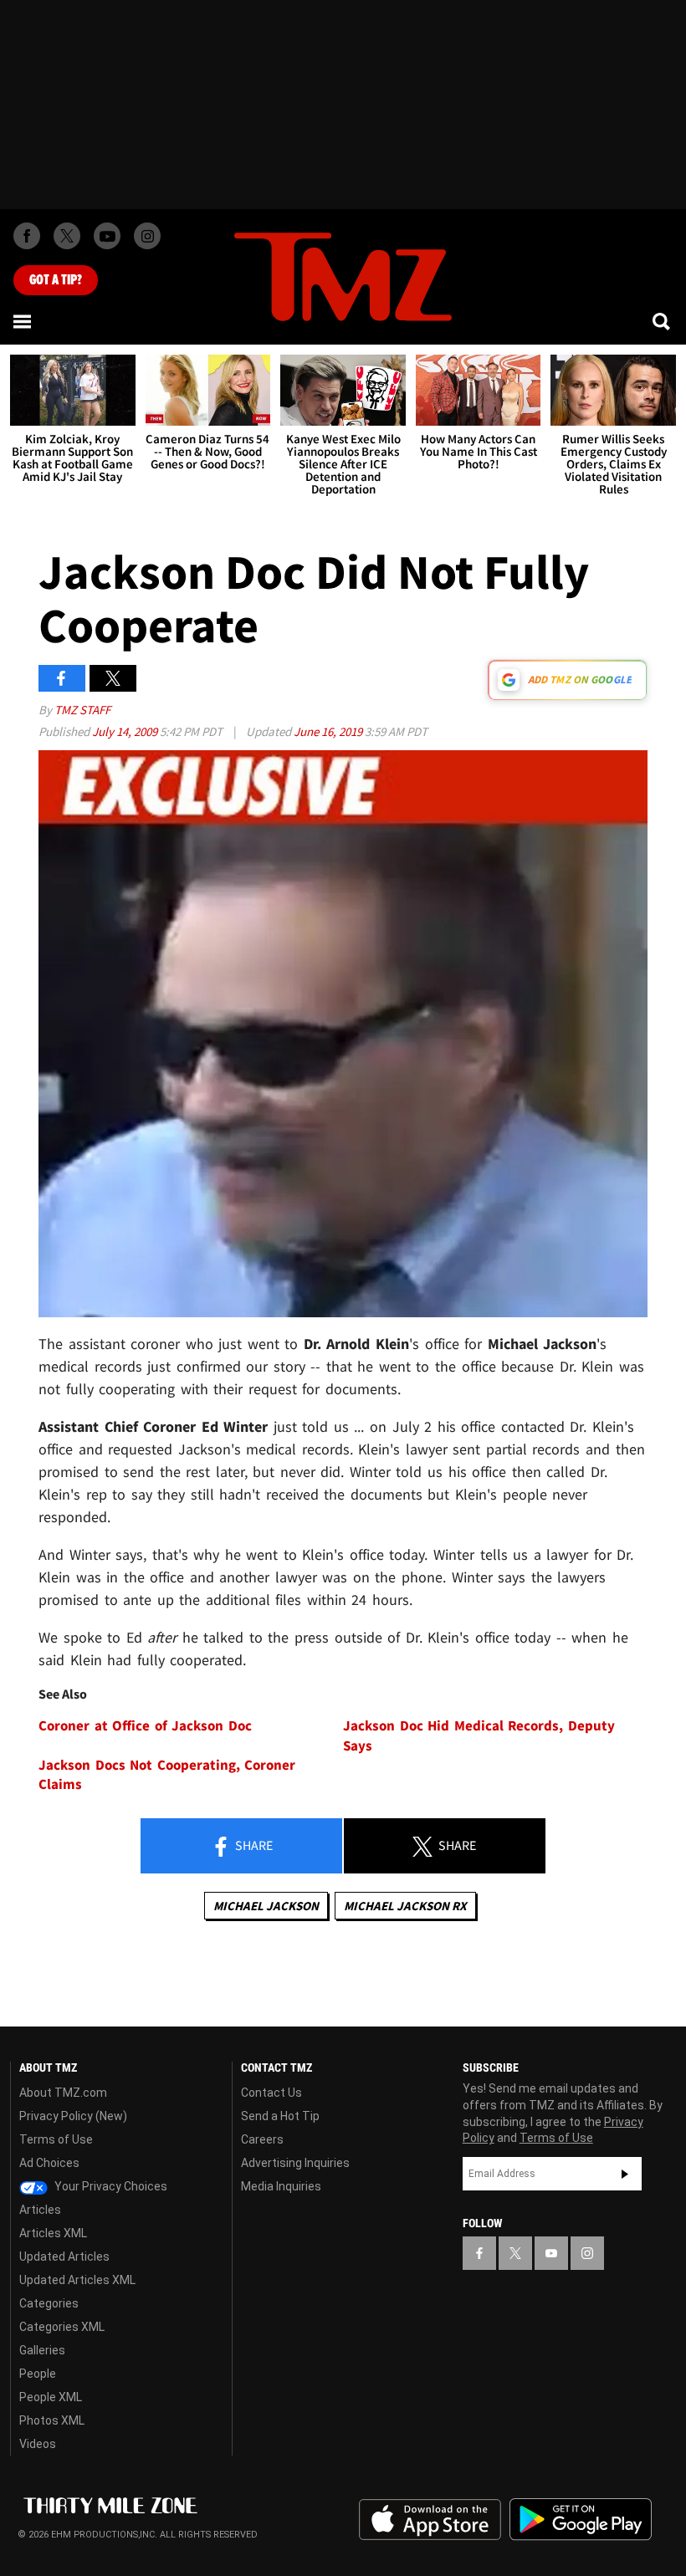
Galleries (42, 2350)
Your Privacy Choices (110, 2186)
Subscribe (625, 2174)
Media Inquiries (281, 2186)
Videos (38, 2444)
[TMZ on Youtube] (107, 236)
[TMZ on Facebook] (27, 236)
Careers (262, 2139)
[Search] (663, 321)
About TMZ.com (63, 2093)
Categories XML (62, 2327)
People (38, 2374)
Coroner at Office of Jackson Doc (145, 1726)
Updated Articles (64, 2257)
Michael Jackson (266, 1906)
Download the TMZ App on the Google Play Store (581, 2520)
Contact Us (271, 2093)
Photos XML (52, 2420)
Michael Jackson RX (405, 1906)
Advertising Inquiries (295, 2163)
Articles (40, 2210)
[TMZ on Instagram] (147, 236)
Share (253, 1845)
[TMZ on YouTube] (551, 2253)
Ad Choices (49, 2163)
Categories (49, 2303)
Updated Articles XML (77, 2280)
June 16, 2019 (329, 731)
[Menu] (23, 321)
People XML (51, 2397)
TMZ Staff (82, 710)
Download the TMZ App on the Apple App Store (430, 2520)
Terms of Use (56, 2139)
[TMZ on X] (67, 236)
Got (56, 280)
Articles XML (53, 2233)
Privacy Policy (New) (73, 2116)
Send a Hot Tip (280, 2116)
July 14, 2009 (126, 731)
